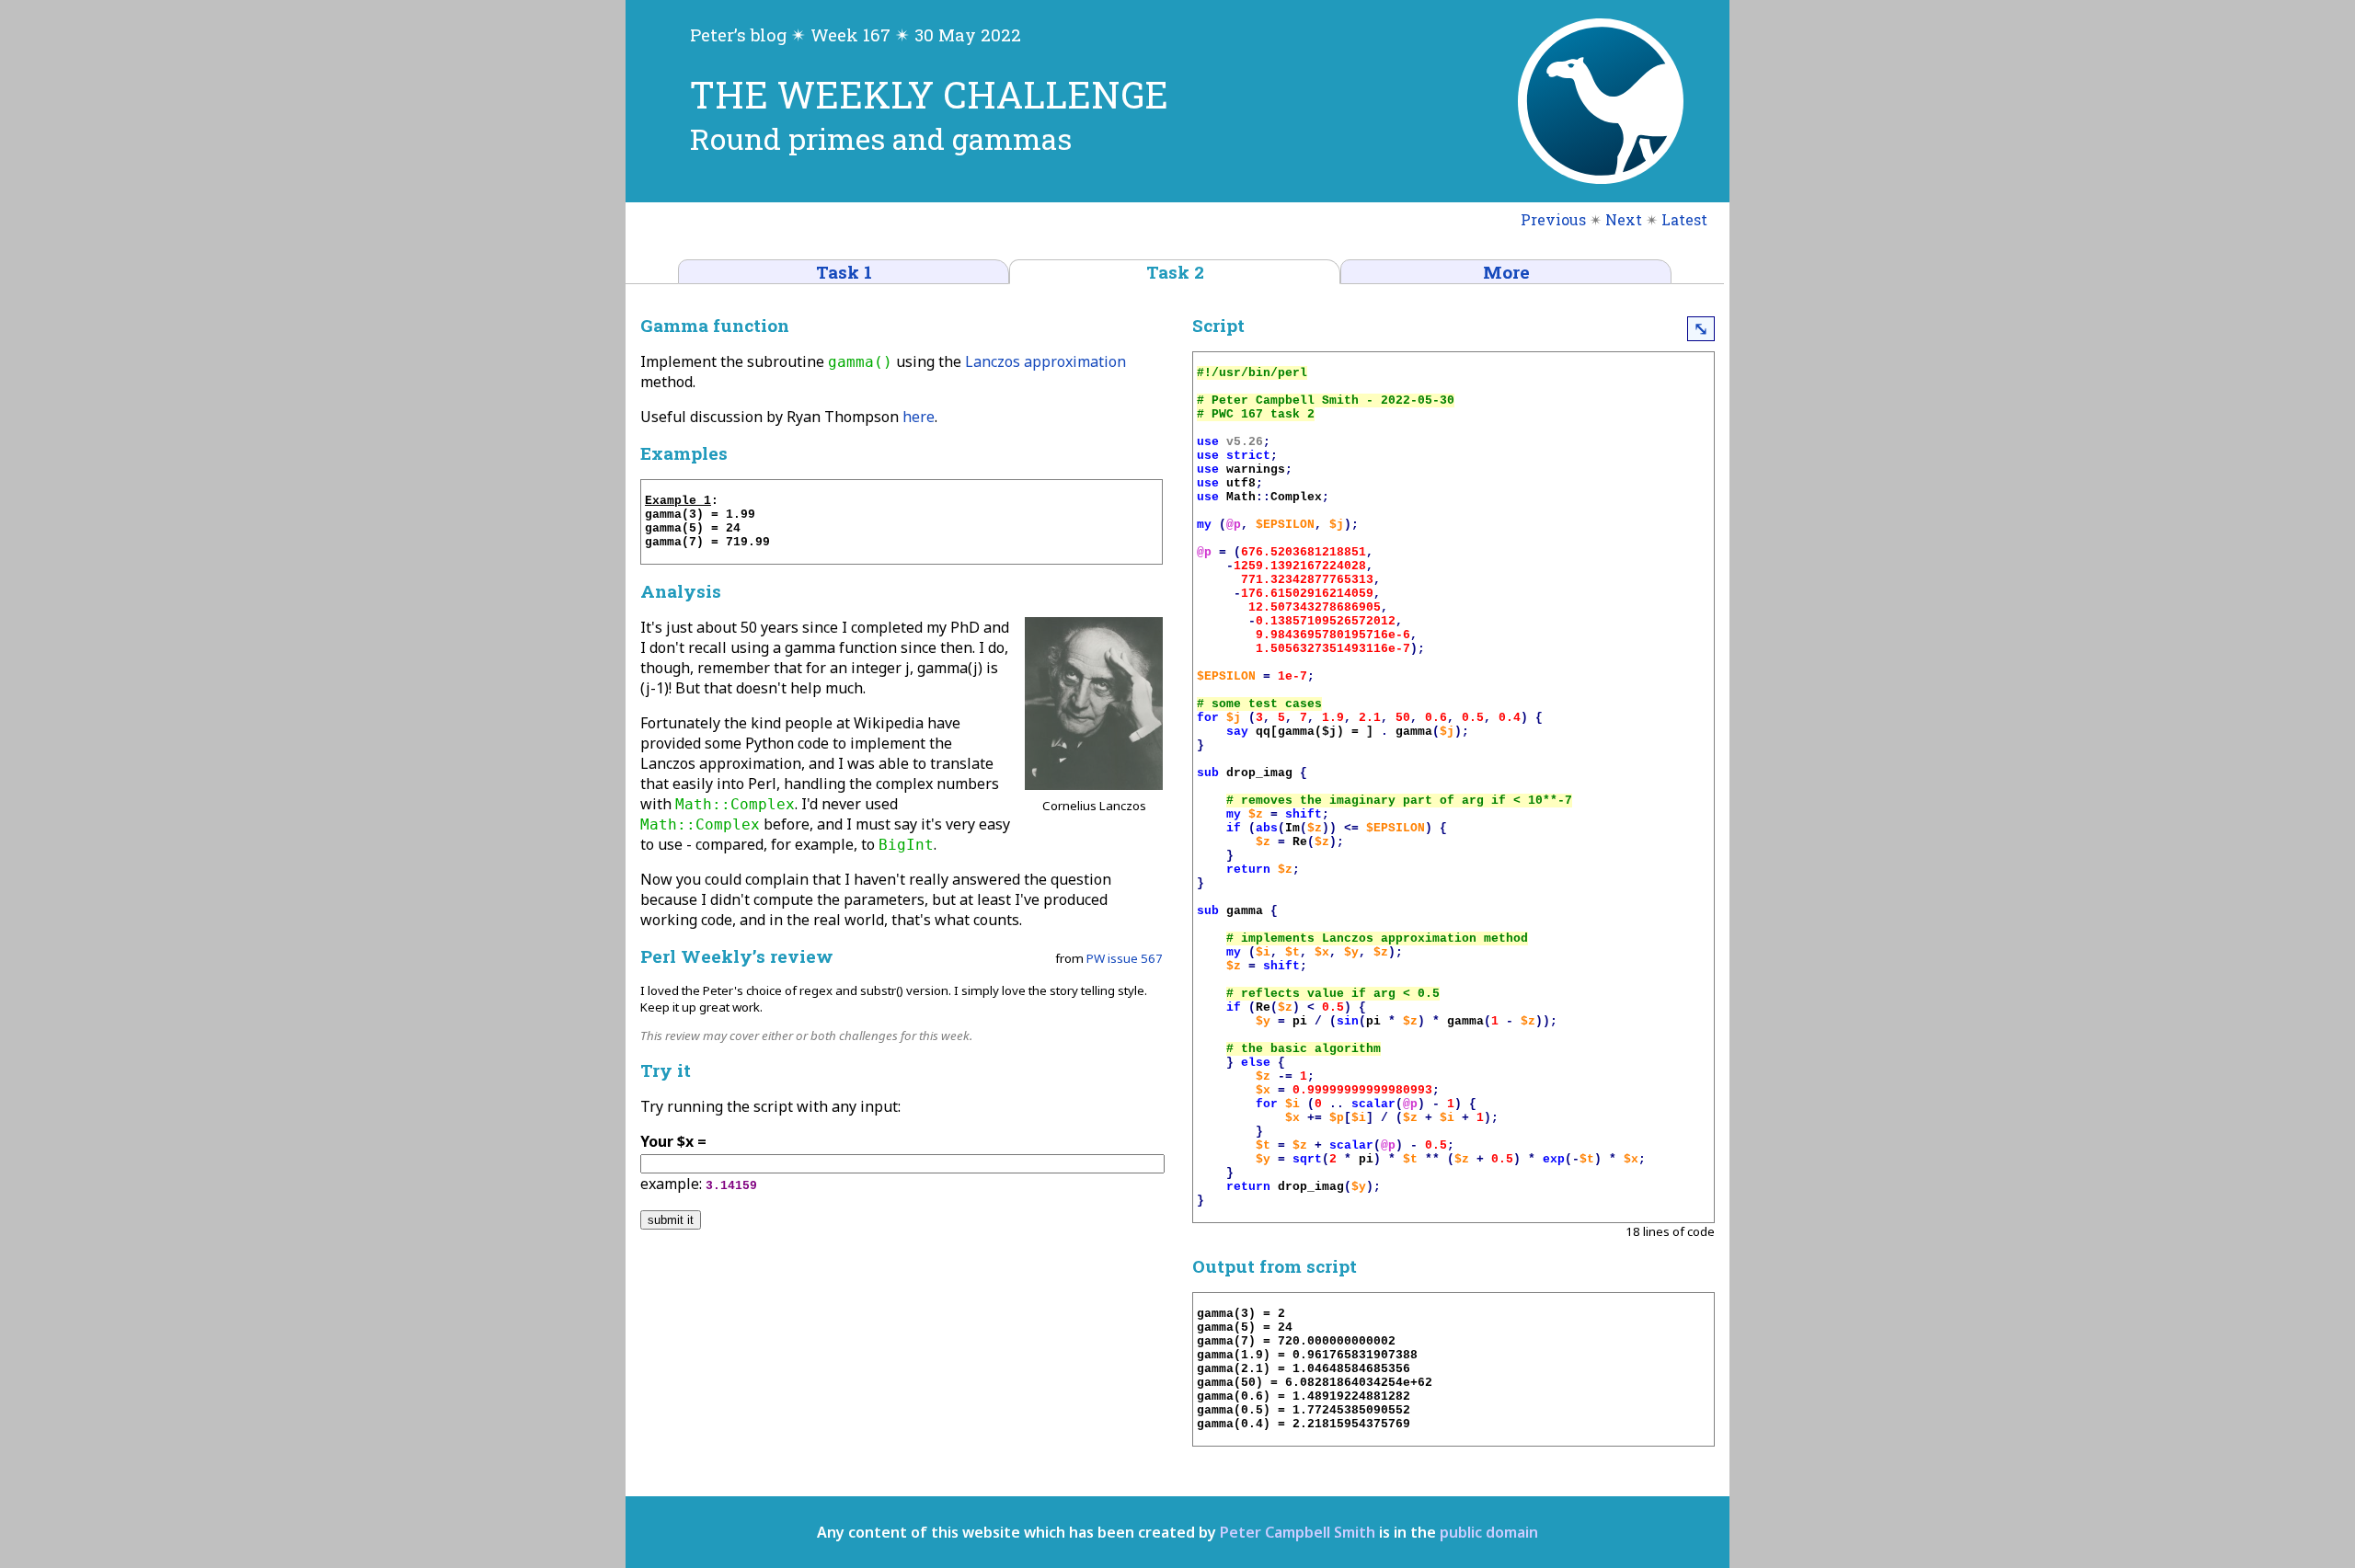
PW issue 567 (1125, 958)
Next (1624, 219)
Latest (1684, 219)
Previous (1553, 219)
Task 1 (844, 272)
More (1506, 272)
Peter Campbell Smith (1298, 1532)
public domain (1489, 1532)
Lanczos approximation (1045, 361)
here (919, 417)
